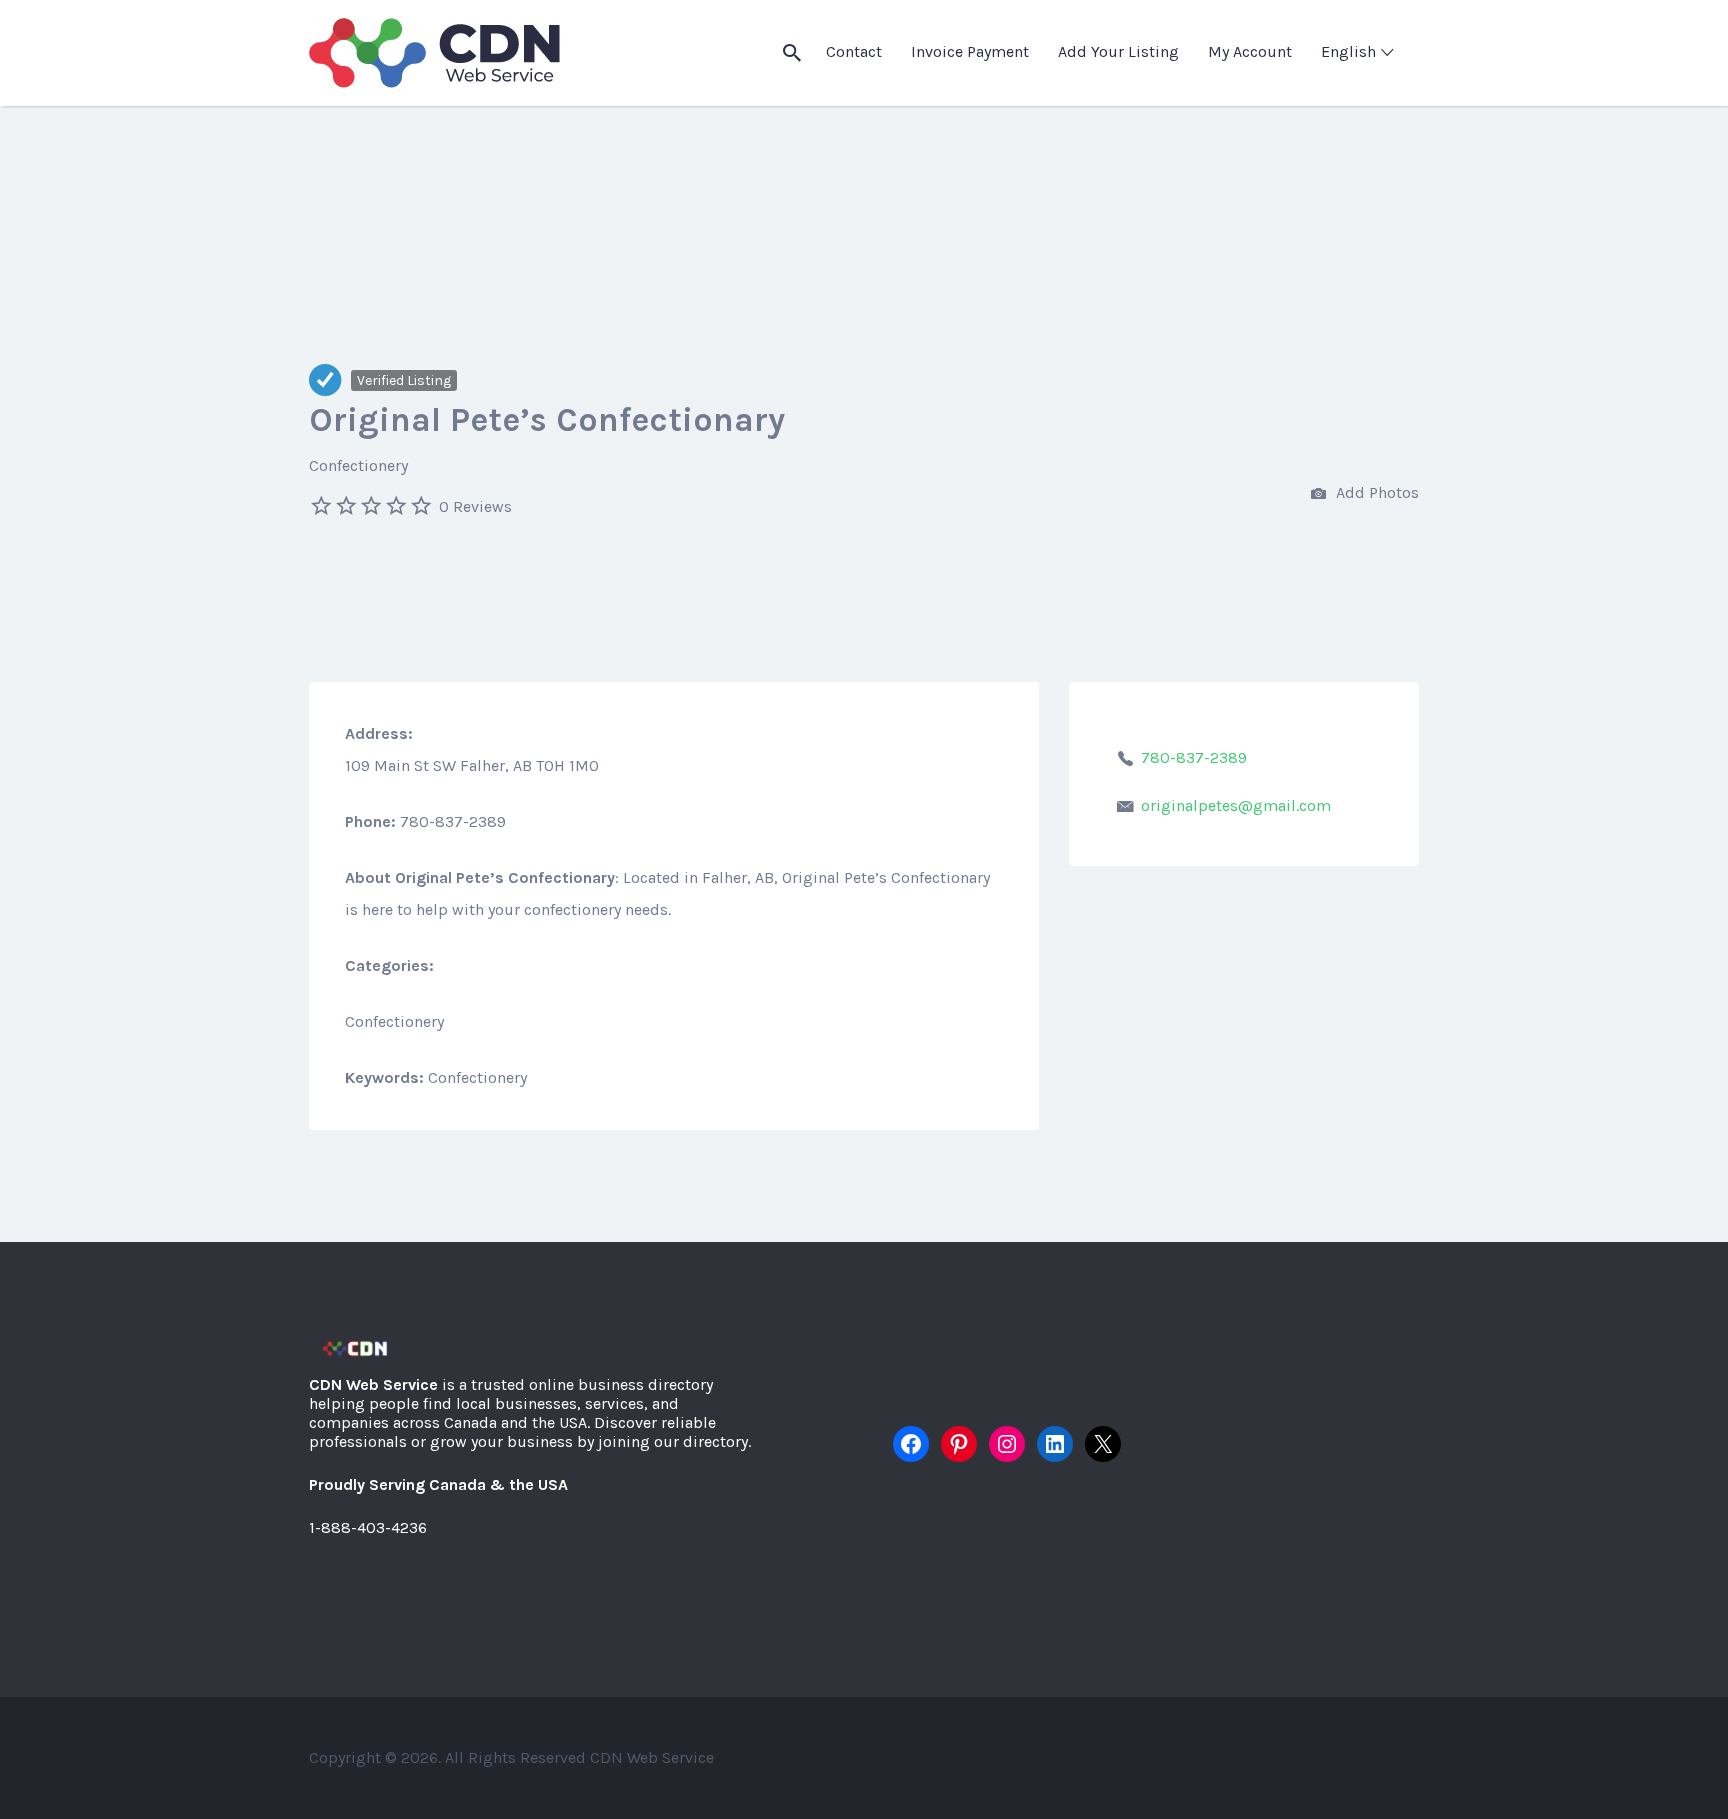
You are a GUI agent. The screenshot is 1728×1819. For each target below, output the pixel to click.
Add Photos (1375, 492)
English (1348, 51)
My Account (1250, 51)
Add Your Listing (1118, 51)
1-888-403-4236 (368, 1527)
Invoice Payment (970, 51)
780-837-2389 (1194, 757)
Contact (854, 51)
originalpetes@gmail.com (1236, 805)
